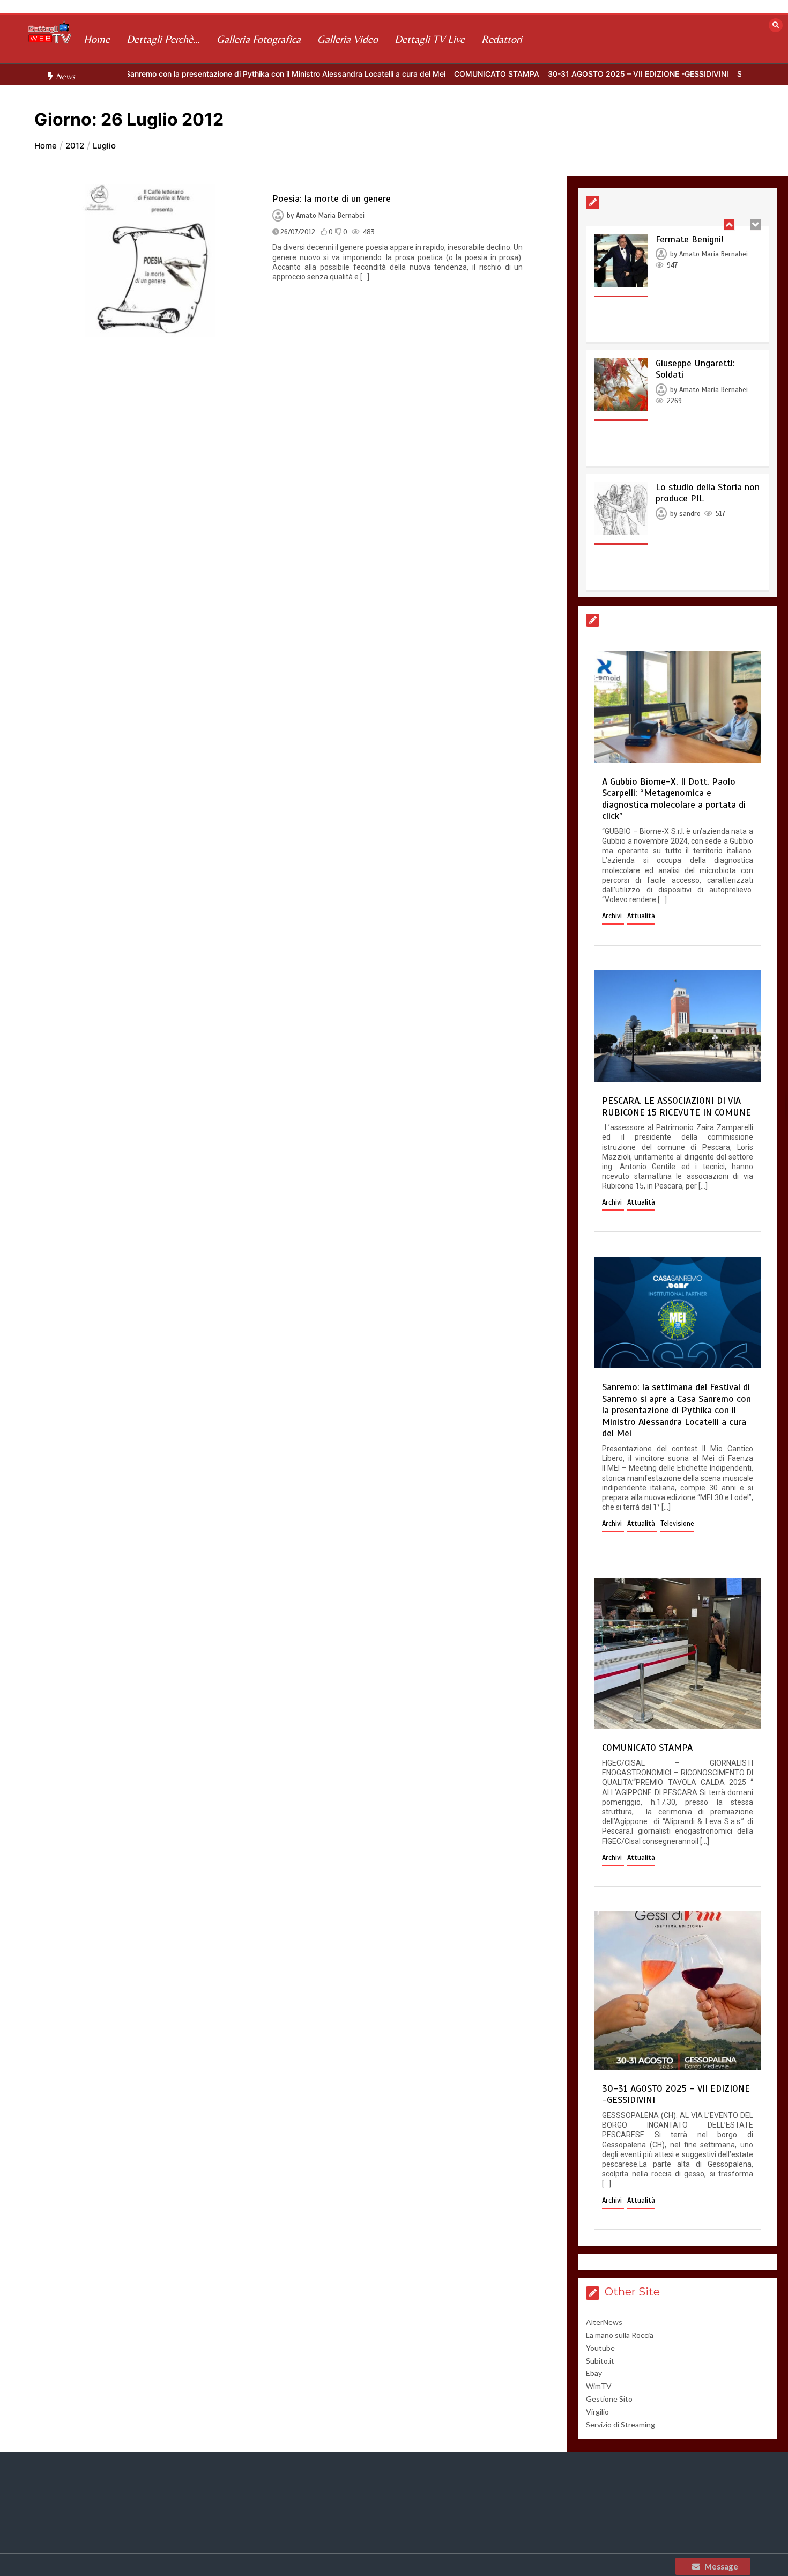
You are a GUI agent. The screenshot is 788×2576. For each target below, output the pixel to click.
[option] (428, 74)
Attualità (641, 916)
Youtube (600, 2348)
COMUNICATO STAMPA (428, 74)
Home (97, 39)
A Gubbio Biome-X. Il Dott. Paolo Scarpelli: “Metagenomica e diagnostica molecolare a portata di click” (674, 799)
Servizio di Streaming (620, 2424)
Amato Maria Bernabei (330, 216)
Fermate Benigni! (690, 239)
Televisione (677, 1524)
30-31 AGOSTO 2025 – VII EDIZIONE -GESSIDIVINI (569, 74)
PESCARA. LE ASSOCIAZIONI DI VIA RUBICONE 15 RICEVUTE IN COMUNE (677, 1106)
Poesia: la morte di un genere (332, 198)
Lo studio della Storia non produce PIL (708, 493)
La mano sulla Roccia (620, 2335)
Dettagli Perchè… (163, 39)
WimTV (599, 2386)
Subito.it (600, 2361)
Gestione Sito (609, 2399)
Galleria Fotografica (259, 39)
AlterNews (604, 2322)
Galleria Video (348, 39)
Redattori (502, 39)
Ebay (594, 2373)
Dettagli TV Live (430, 39)
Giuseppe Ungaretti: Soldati (695, 369)
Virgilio (597, 2412)
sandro (690, 514)
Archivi (613, 916)
